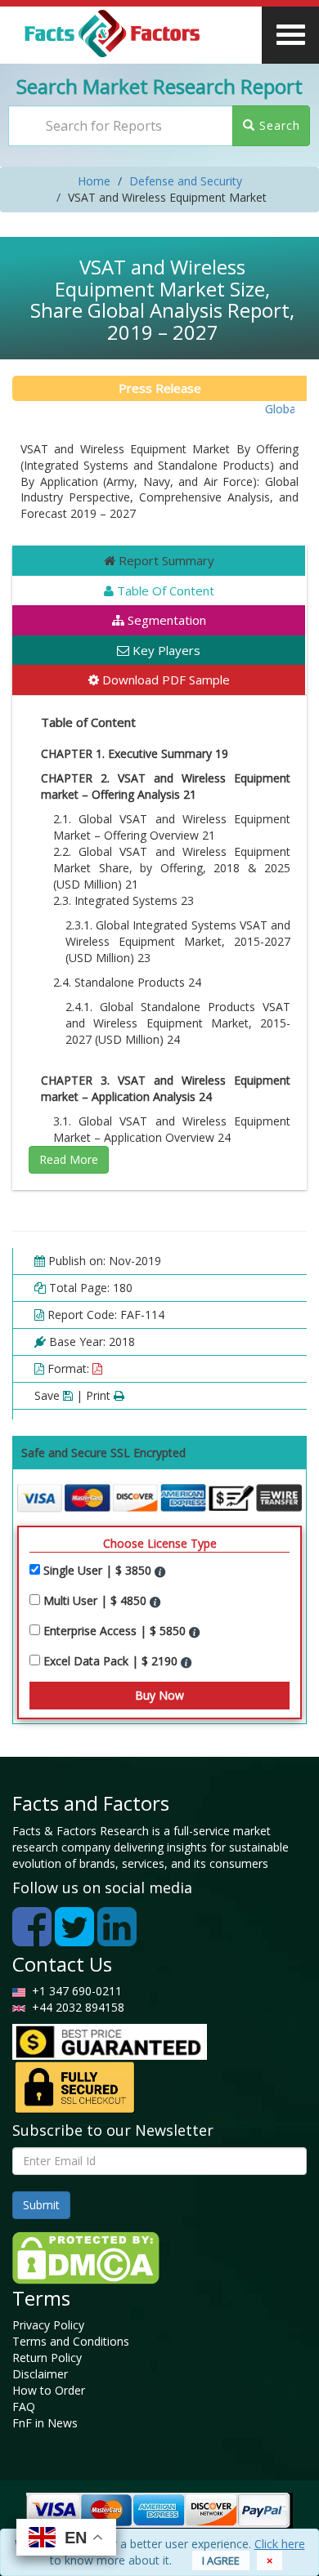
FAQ (24, 2407)
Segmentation (165, 620)
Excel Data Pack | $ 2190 (112, 1661)
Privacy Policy (48, 2325)
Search (278, 125)
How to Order (49, 2390)
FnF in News (45, 2423)
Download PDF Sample (164, 680)
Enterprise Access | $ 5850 (116, 1631)
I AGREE (221, 2560)
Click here (280, 2544)
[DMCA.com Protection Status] (86, 2256)
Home (94, 181)
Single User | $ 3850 (99, 1570)
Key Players (165, 650)
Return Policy (47, 2358)
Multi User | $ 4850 (97, 1600)
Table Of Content (164, 591)
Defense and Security (186, 181)
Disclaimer (40, 2374)
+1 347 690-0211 (74, 1991)
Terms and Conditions (71, 2341)
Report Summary (165, 560)
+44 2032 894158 (76, 2007)
